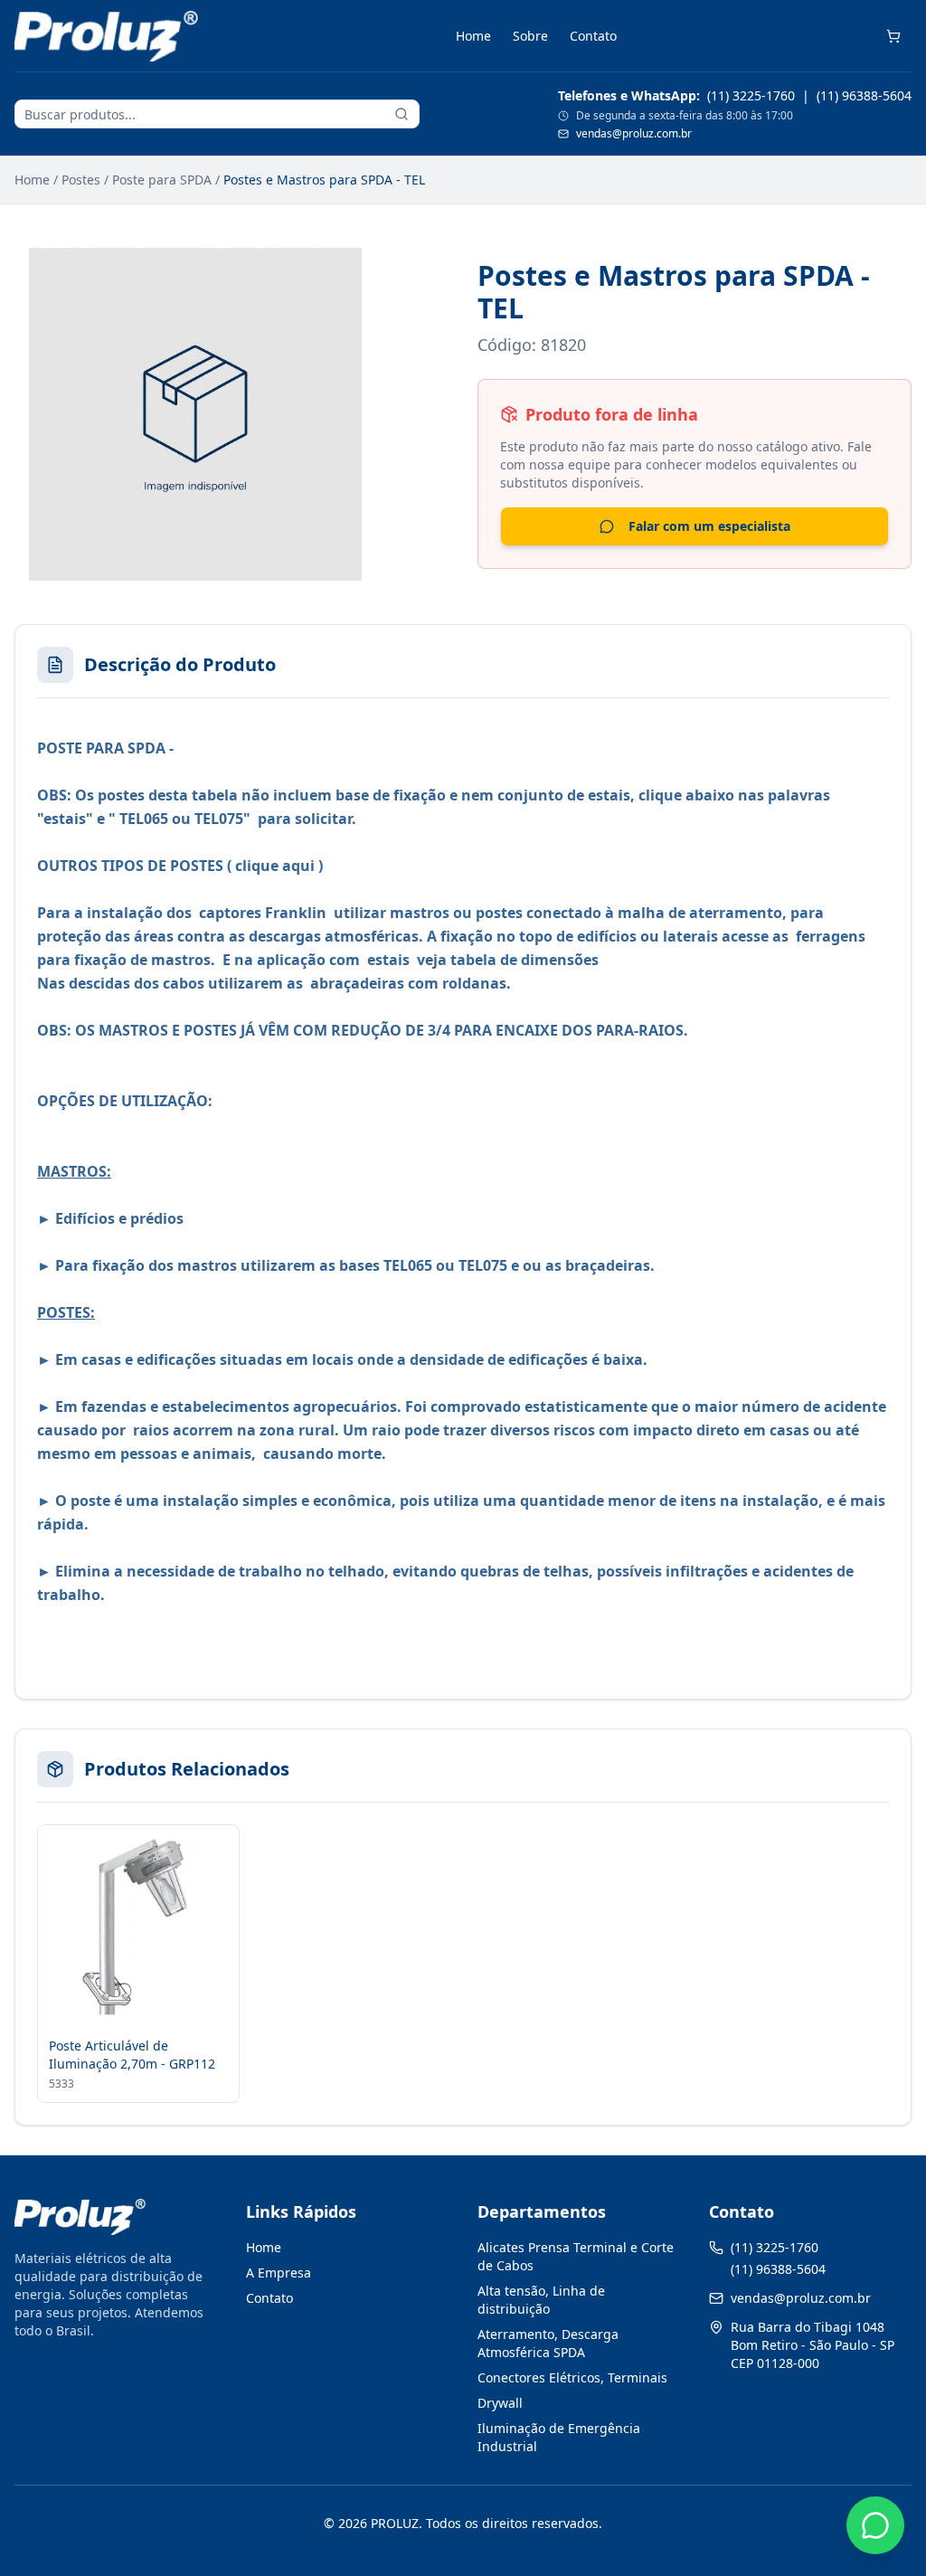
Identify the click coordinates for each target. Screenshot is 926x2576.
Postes (81, 180)
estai (385, 960)
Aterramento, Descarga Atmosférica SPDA (548, 2343)
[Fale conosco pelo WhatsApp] (875, 2525)
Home (473, 36)
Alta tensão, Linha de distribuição (541, 2300)
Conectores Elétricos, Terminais (572, 2377)
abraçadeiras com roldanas (408, 983)
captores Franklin (265, 913)
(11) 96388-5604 (864, 95)
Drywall (500, 2403)
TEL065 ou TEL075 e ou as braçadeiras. (521, 1265)
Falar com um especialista (709, 526)
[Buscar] (402, 114)
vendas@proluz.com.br (634, 134)
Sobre (530, 36)
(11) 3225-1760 (751, 95)
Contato (593, 36)
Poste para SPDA (162, 180)
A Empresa (279, 2273)
